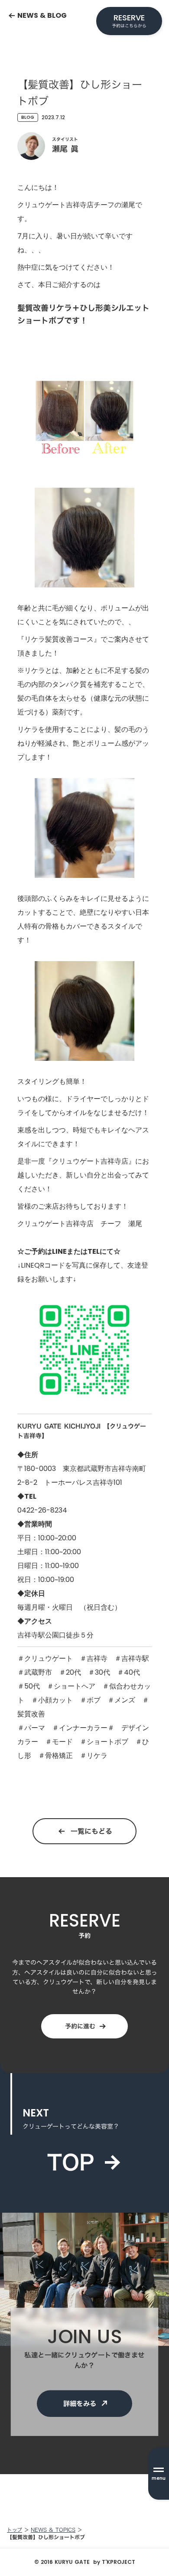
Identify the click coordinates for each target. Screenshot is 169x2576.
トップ (15, 2530)
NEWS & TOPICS (53, 2530)
